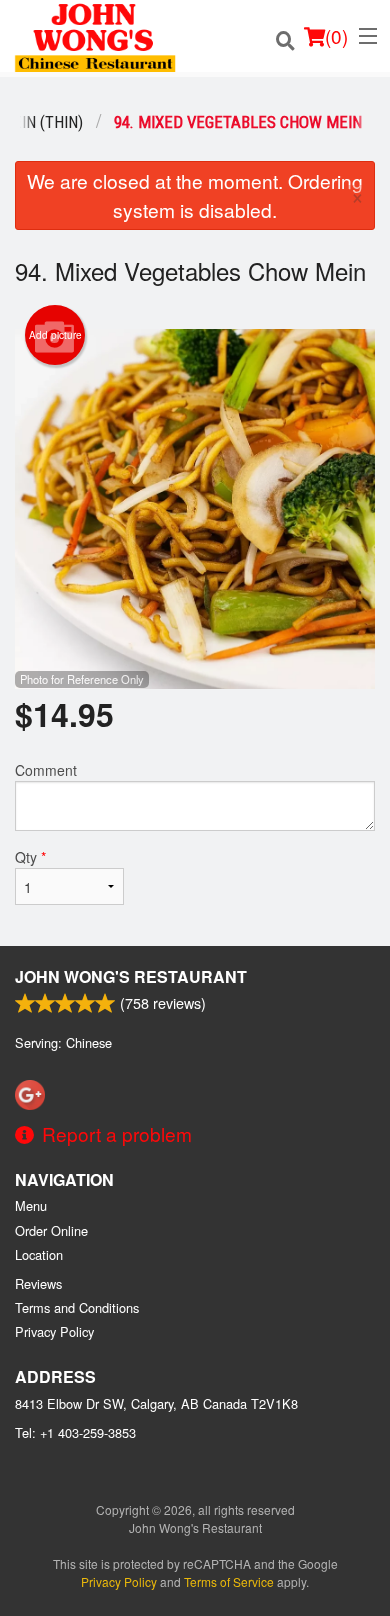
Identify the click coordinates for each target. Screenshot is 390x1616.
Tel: (75, 1432)
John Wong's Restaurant (131, 976)
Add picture (55, 335)
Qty (30, 857)
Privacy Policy (54, 1331)
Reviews (38, 1283)
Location (39, 1254)
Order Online (51, 1230)
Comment (46, 770)
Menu (31, 1205)
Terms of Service (229, 1581)
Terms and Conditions (77, 1307)
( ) (336, 35)
